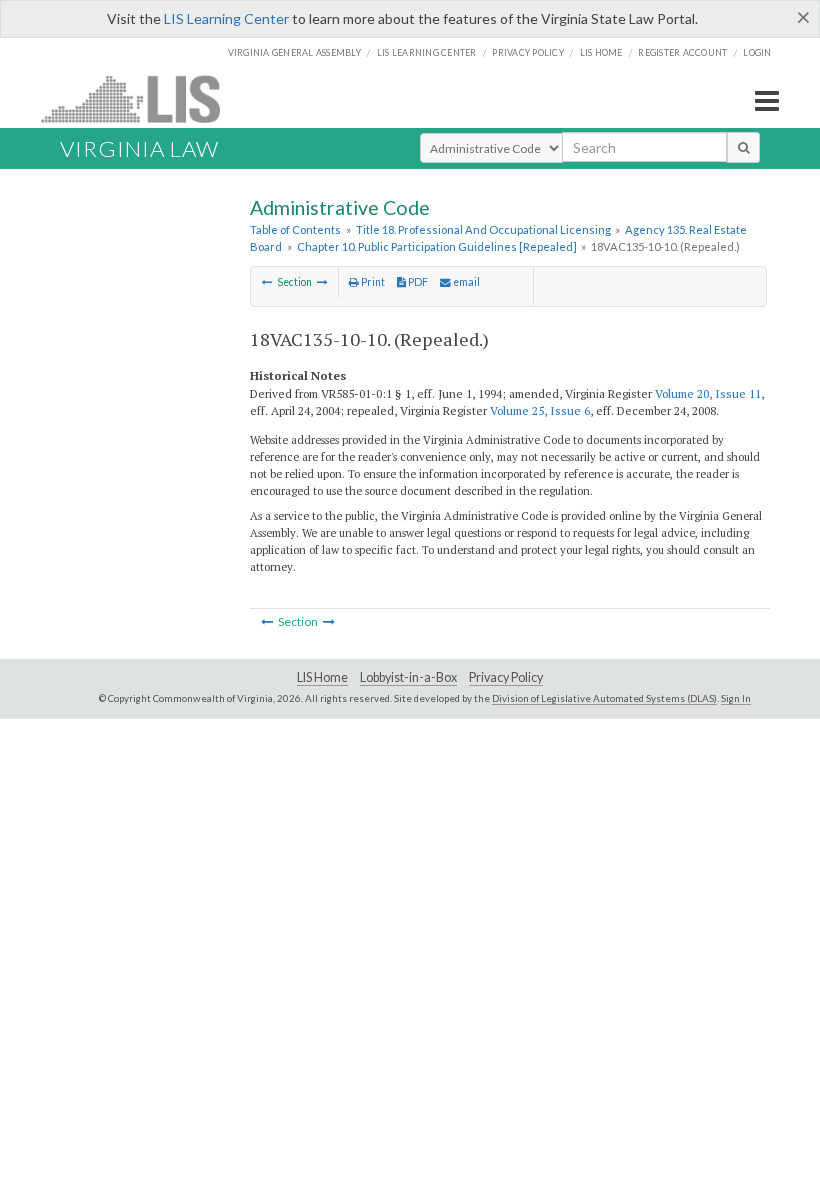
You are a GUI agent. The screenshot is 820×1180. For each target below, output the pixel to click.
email (465, 282)
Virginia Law (139, 148)
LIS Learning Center (226, 18)
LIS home (601, 52)
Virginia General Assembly (294, 52)
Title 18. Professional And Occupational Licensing (483, 229)
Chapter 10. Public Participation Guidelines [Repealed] (437, 246)
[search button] (743, 147)
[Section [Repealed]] (322, 282)
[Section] (267, 282)
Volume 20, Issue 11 (708, 393)
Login (757, 52)
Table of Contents (295, 229)
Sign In (736, 698)
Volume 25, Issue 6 (540, 410)
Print (372, 282)
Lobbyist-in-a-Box (408, 677)
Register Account (682, 52)
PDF (417, 282)
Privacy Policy (528, 52)
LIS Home (322, 677)
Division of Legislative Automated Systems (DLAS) (604, 698)
